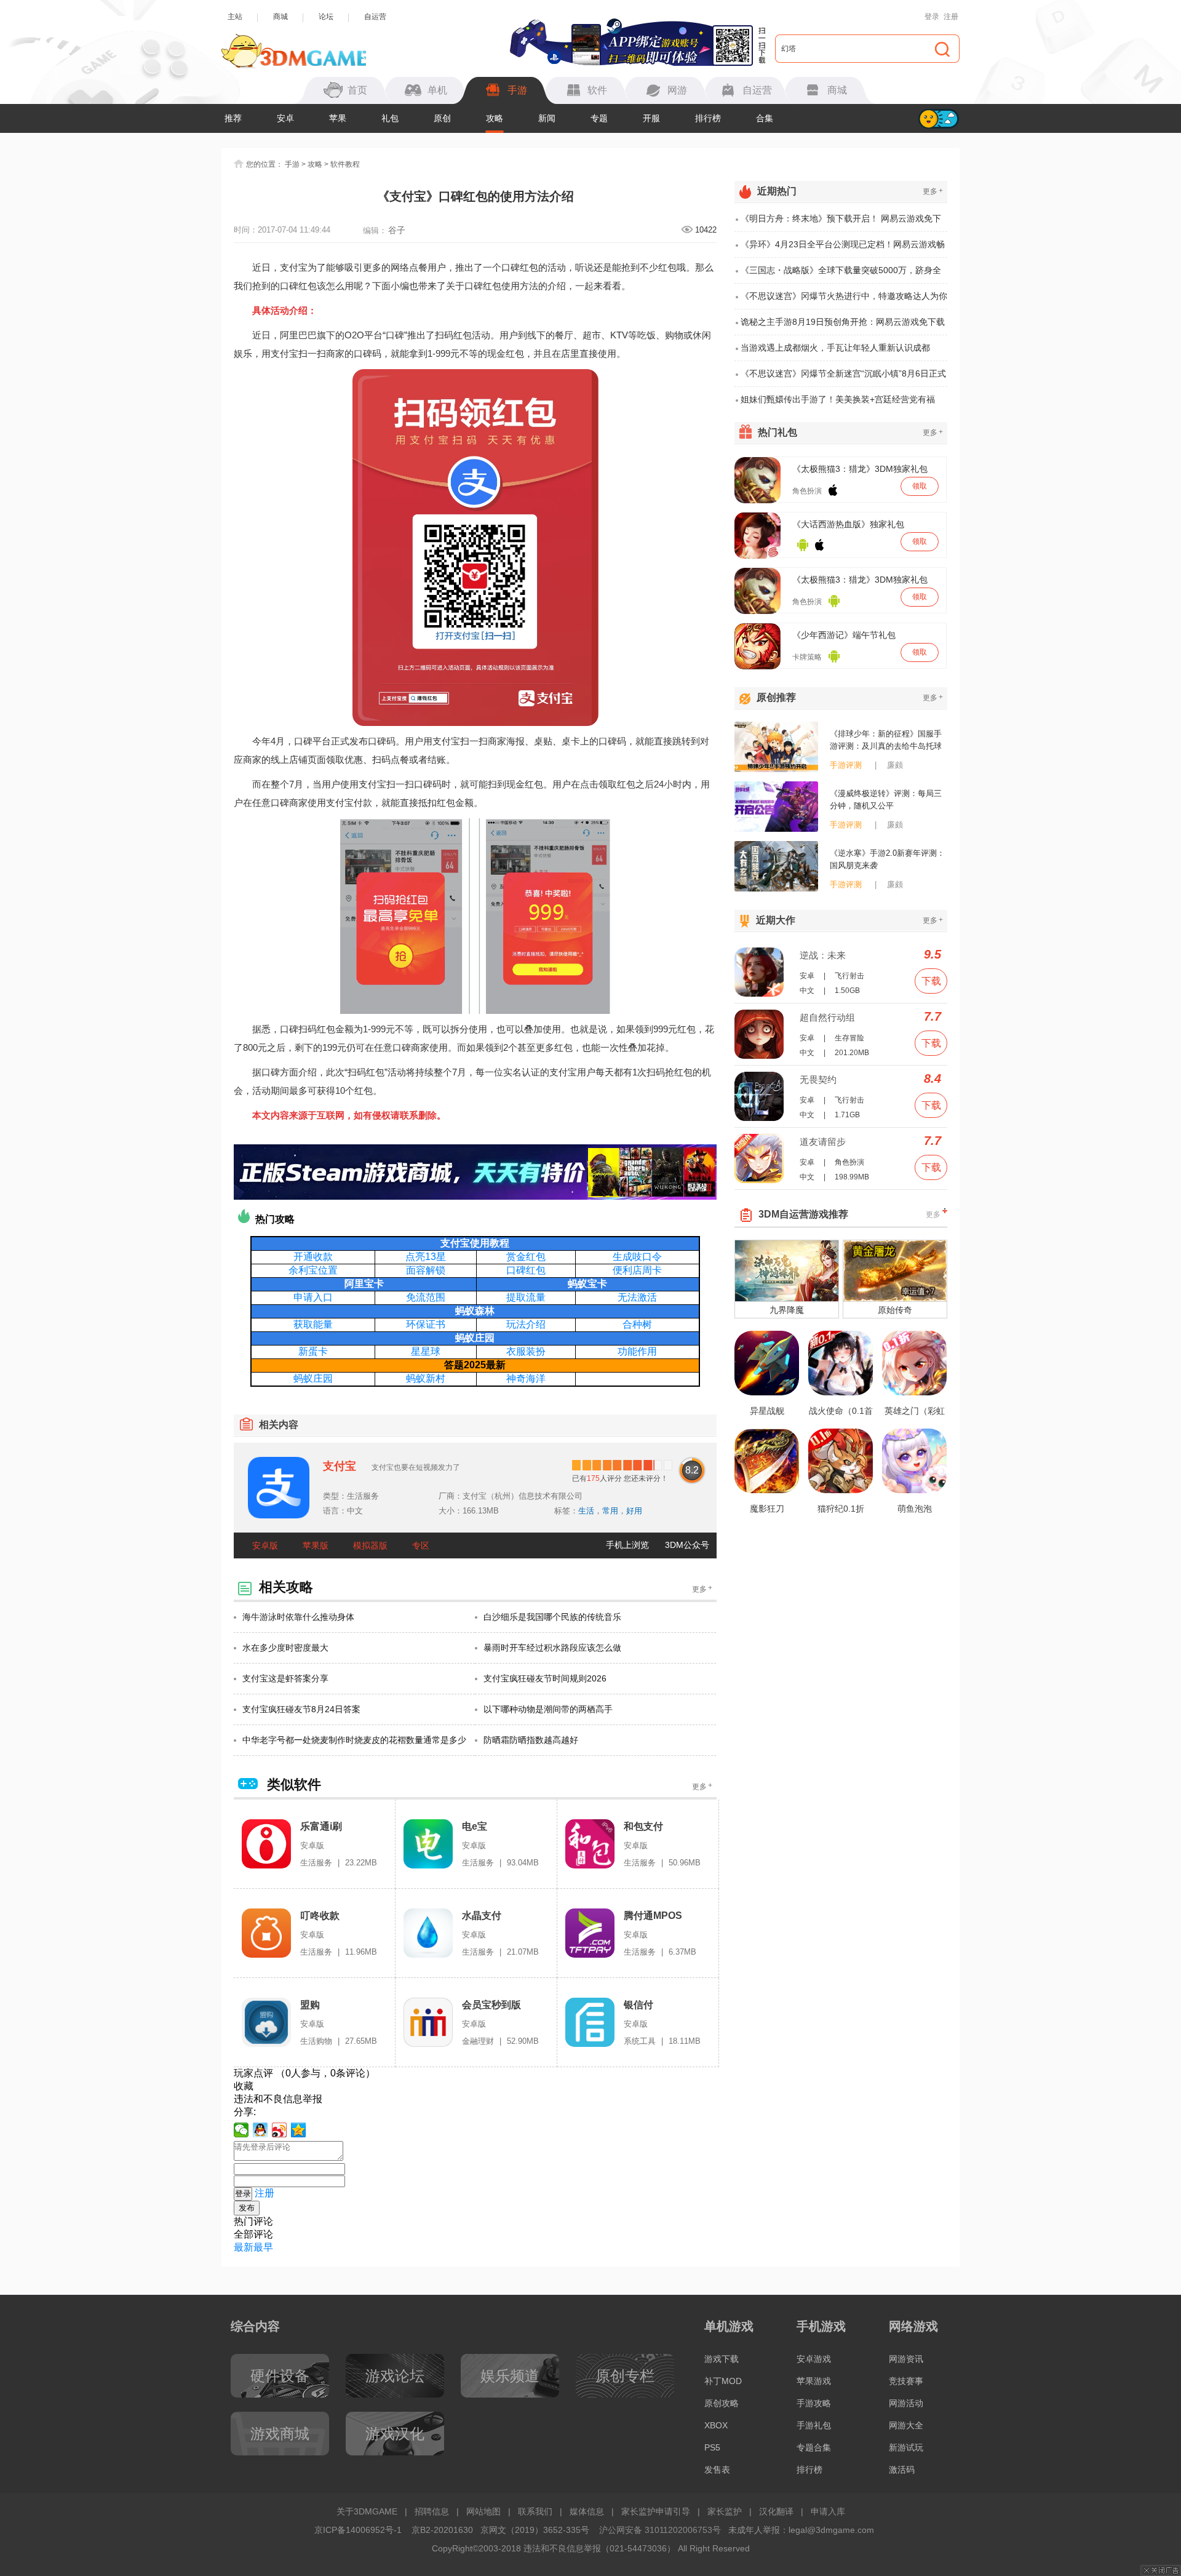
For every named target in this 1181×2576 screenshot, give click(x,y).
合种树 (637, 1324)
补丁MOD (723, 2381)
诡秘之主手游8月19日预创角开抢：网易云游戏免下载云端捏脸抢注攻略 (843, 326)
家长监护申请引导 (656, 2511)
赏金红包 (526, 1257)
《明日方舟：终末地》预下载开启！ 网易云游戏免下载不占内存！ (841, 223)
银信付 (638, 2005)
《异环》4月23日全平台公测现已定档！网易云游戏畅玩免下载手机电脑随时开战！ (843, 249)
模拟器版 (370, 1545)
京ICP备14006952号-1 (358, 2530)
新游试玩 (906, 2447)
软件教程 (345, 164)
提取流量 (526, 1297)
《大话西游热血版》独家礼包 (848, 524)
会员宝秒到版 (491, 2005)
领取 (920, 486)
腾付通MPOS (653, 1916)
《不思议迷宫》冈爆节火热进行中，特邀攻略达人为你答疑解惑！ (844, 300)
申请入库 (828, 2511)
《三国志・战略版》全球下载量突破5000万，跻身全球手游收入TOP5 (841, 274)
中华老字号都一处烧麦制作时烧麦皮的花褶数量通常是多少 (354, 1740)
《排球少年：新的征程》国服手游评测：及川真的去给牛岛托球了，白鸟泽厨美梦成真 (886, 741)
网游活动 (906, 2403)
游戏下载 (722, 2359)
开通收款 (313, 1257)
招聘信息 (432, 2511)
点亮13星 (426, 1257)
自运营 (375, 17)
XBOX (716, 2425)
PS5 (712, 2447)
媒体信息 (587, 2511)
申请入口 (313, 1297)
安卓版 (265, 1545)
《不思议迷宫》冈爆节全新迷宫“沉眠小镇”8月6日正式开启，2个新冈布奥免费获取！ (843, 378)
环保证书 (426, 1324)
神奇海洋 (526, 1378)
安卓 (285, 118)
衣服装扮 (526, 1351)
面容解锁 (426, 1270)
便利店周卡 (637, 1270)
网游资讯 (906, 2359)
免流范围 (426, 1297)
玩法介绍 (526, 1324)
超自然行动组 (827, 1017)
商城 (280, 17)
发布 (247, 2208)
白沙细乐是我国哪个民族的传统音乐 (552, 1617)
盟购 (310, 2005)
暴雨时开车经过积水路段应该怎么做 (552, 1648)
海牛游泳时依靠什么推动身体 (298, 1617)
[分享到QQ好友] (260, 2130)
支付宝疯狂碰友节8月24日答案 (301, 1709)
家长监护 (725, 2511)
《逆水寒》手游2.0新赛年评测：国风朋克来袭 (887, 859)
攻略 (495, 118)
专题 (599, 118)
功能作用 (637, 1351)
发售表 (717, 2470)
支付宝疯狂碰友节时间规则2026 (545, 1678)
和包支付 (643, 1826)
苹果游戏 (814, 2381)
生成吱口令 (637, 1257)
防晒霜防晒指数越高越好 (531, 1740)
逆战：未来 (823, 955)
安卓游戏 (814, 2359)
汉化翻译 (776, 2511)
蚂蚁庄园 (313, 1378)
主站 (235, 17)
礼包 (390, 118)
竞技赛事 (906, 2381)
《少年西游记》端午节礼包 (844, 635)
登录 (932, 17)
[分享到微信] (241, 2130)
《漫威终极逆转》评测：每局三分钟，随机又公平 (886, 800)
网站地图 (483, 2511)
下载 (931, 981)
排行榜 (708, 118)
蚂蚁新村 (426, 1378)
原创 (442, 118)
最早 (263, 2247)
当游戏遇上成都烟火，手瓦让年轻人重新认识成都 (835, 348)
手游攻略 (814, 2403)
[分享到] (299, 2130)
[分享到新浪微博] (280, 2130)
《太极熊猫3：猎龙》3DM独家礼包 (860, 469)
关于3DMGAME (367, 2511)
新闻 (547, 118)
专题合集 (814, 2447)
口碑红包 (526, 1270)
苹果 (338, 118)
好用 (634, 1511)
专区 (421, 1545)
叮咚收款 (320, 1916)
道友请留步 (823, 1142)
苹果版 (316, 1545)
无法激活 (637, 1297)
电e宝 (475, 1826)
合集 (765, 118)
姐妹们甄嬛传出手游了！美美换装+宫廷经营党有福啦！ (838, 403)
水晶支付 (482, 1916)
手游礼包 (814, 2425)
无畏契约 (818, 1079)
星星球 (426, 1351)
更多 (702, 1589)
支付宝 (340, 1466)
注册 (951, 17)
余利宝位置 (313, 1270)
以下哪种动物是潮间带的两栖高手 (548, 1709)
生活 (586, 1511)
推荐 (233, 118)
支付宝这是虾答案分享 (285, 1678)
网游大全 (906, 2425)
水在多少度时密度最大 (285, 1648)
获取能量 (313, 1324)
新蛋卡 (313, 1351)
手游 (292, 164)
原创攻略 (722, 2403)
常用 (610, 1511)
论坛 (326, 17)
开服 (651, 118)
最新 (244, 2247)
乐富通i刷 (321, 1826)
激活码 (902, 2470)
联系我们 (535, 2511)
